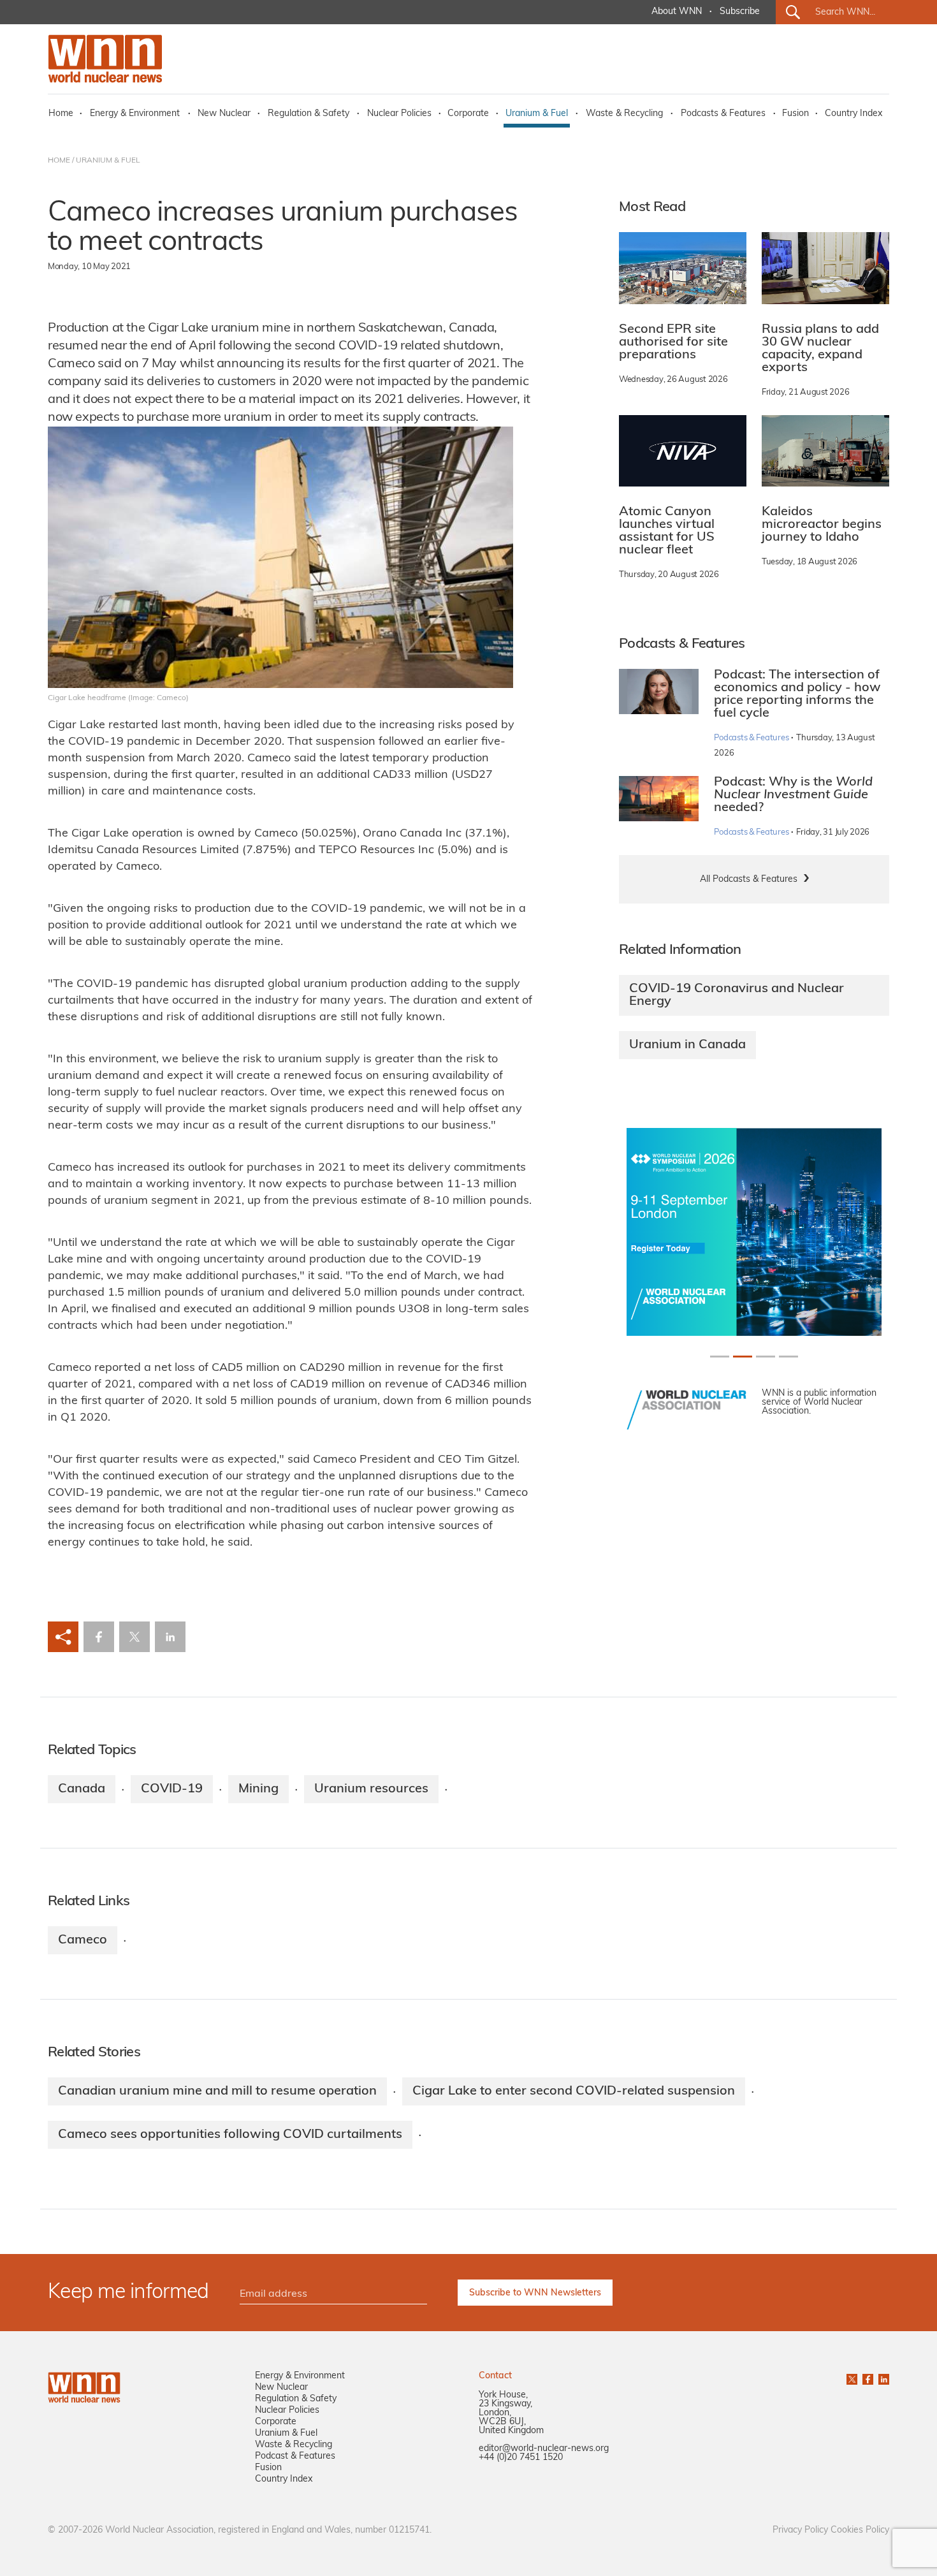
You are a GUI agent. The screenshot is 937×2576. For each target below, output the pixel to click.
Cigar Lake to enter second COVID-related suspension (574, 2091)
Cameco (83, 1940)
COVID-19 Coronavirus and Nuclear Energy (737, 995)
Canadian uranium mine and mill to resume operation (217, 2091)
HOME (59, 161)
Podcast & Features (295, 2456)
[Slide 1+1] (743, 1357)
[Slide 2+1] (766, 1357)
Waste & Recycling (624, 114)
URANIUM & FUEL (108, 161)
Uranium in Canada (687, 1045)
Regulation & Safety (309, 114)
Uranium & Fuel (537, 114)
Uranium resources (371, 1789)
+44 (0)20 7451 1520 (521, 2458)
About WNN (677, 12)
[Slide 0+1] (720, 1357)
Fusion (795, 114)
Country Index (853, 114)
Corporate (468, 114)
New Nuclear (224, 114)
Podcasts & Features (723, 114)
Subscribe (740, 12)
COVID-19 (172, 1789)
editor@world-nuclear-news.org (544, 2449)
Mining (258, 1789)
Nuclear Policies (399, 114)
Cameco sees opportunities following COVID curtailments (230, 2135)
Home (61, 114)
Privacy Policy (800, 2530)
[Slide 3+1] (788, 1357)
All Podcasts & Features (749, 880)
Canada (82, 1789)
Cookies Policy (860, 2530)
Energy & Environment (135, 114)
